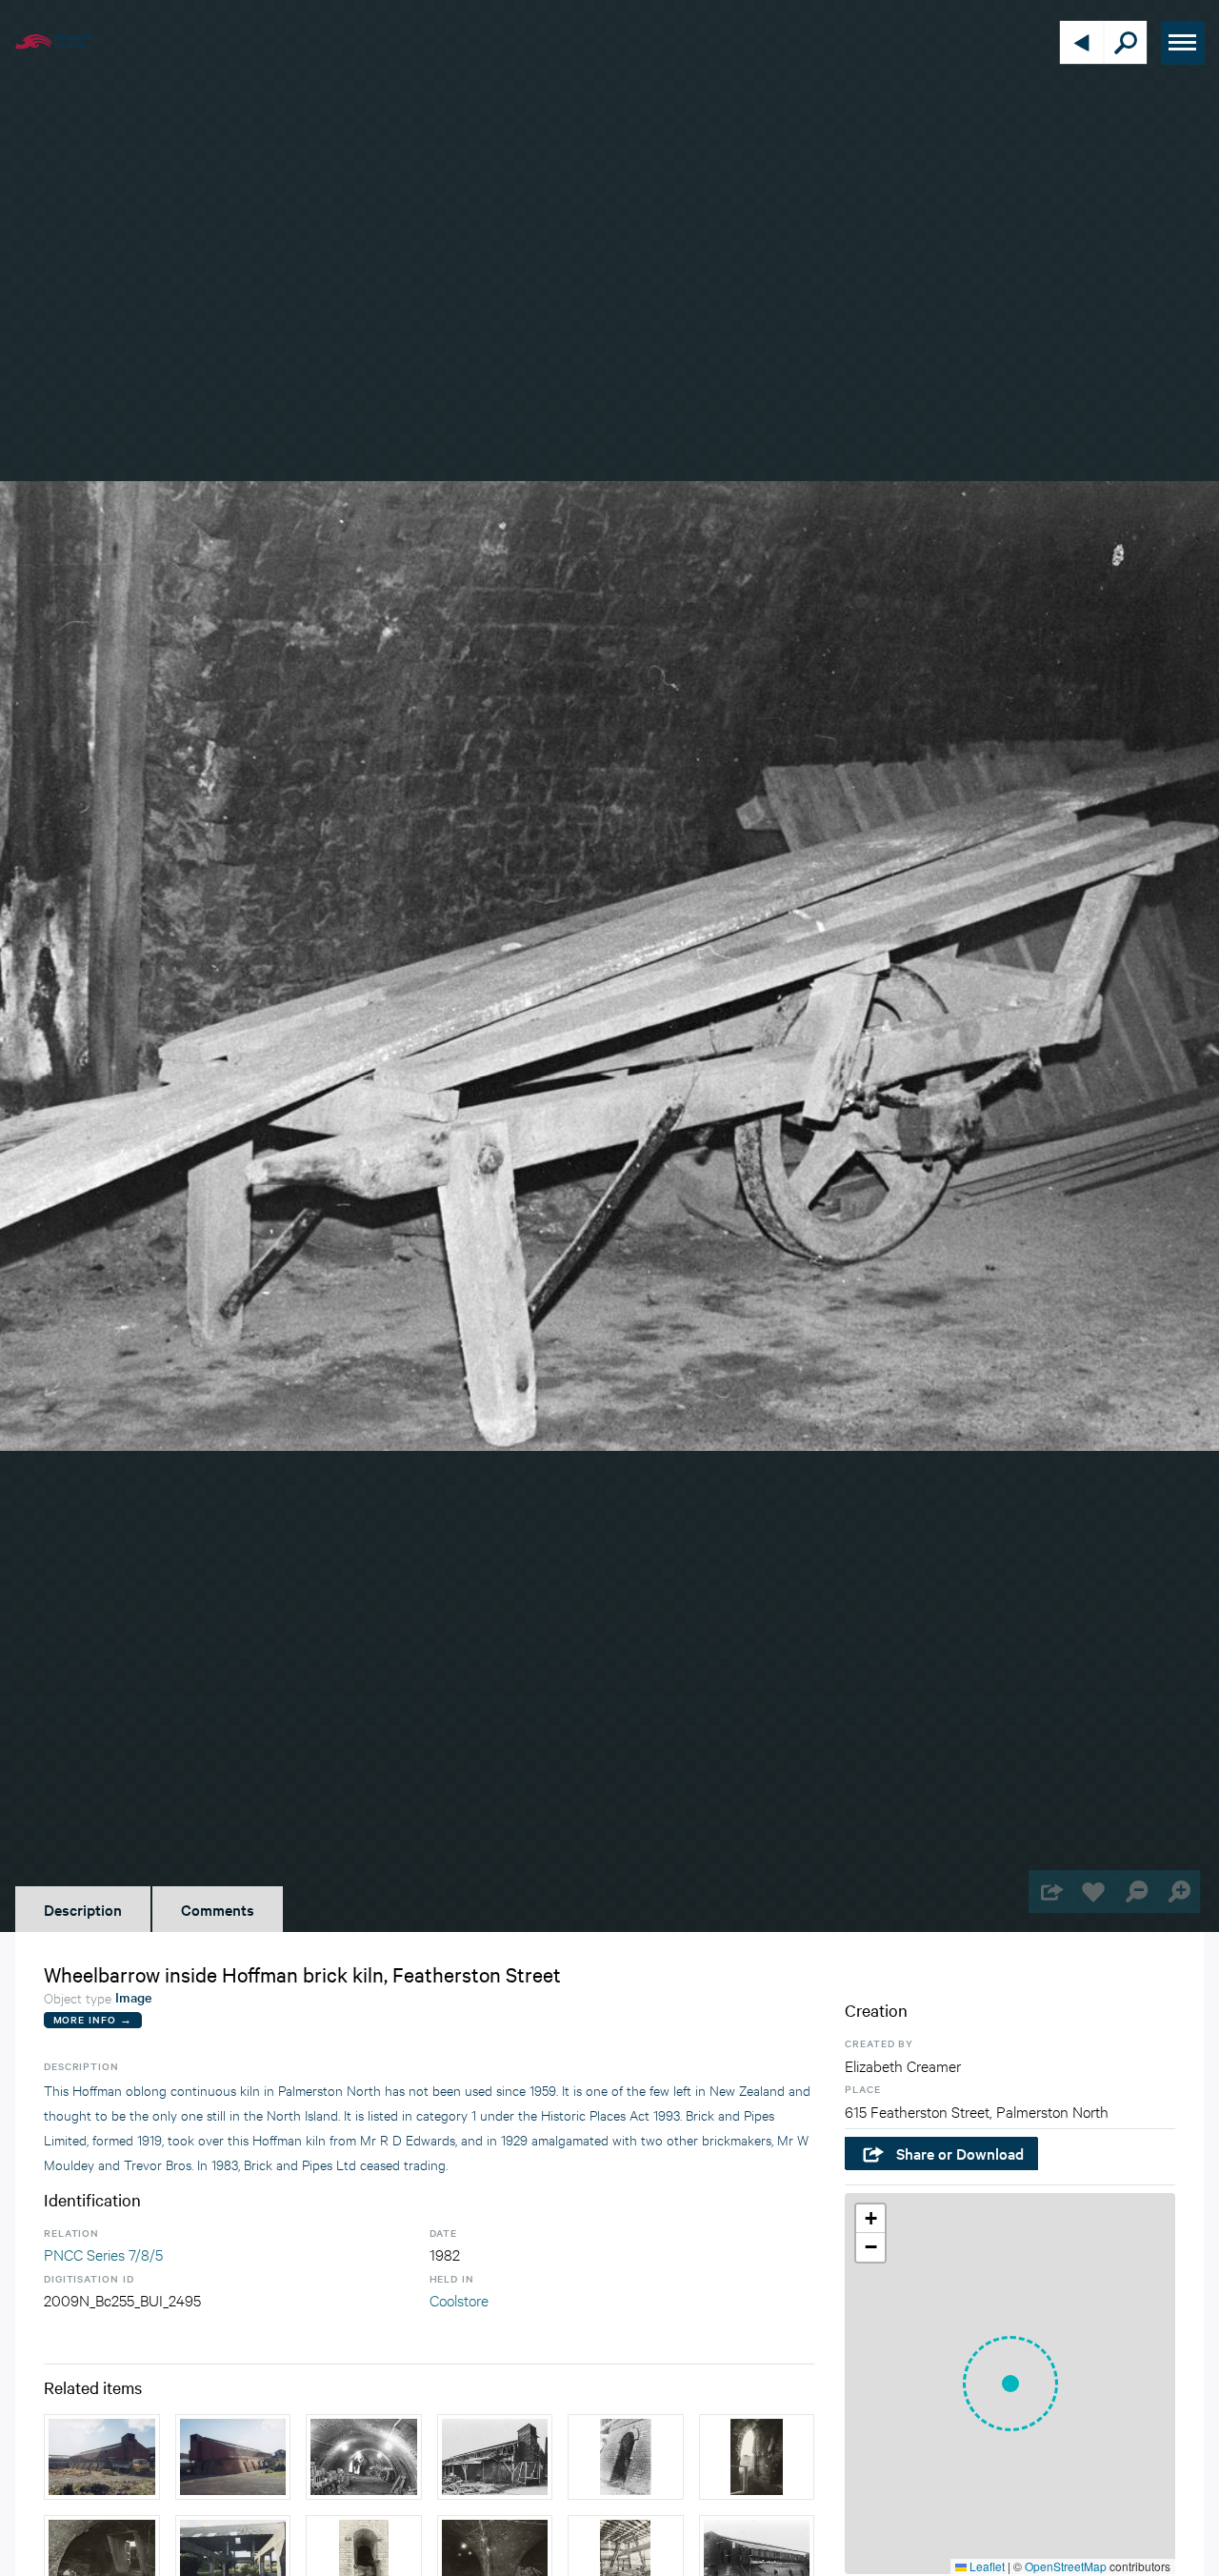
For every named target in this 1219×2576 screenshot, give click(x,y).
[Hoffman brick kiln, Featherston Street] (495, 2457)
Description (83, 1909)
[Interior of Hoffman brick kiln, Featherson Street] (364, 2457)
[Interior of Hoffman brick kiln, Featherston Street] (757, 2457)
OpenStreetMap (1066, 2566)
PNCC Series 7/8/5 (103, 2254)
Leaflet (986, 2566)
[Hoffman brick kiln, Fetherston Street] (626, 2457)
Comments (218, 1909)
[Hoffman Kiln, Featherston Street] (102, 2457)
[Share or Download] (1050, 1892)
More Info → (93, 2019)
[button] (1010, 2384)
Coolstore (459, 2299)
